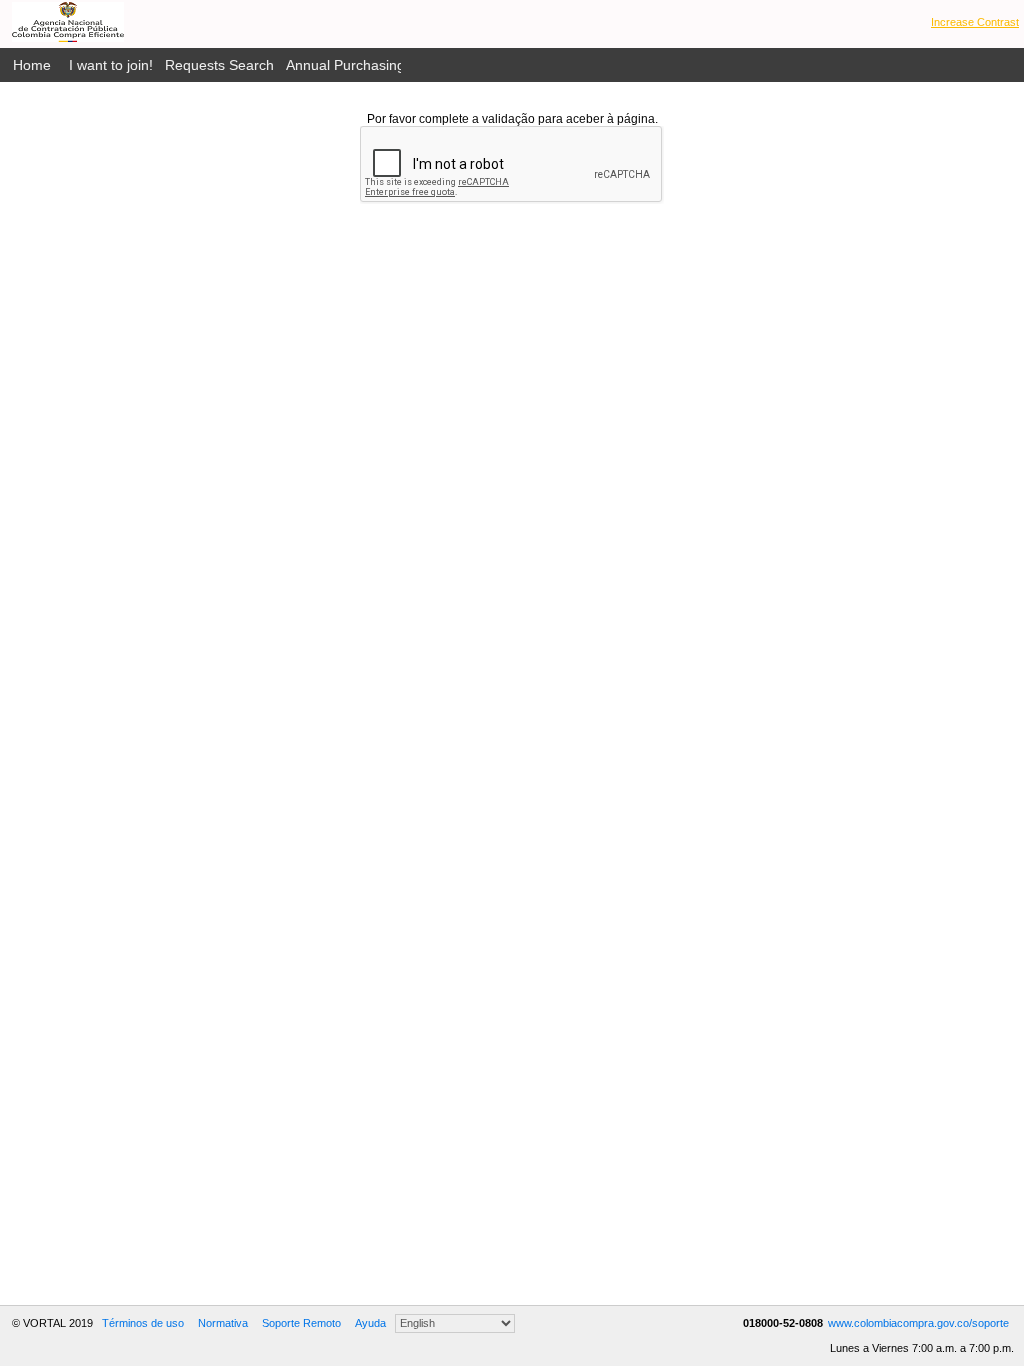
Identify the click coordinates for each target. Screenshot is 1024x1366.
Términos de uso (143, 1323)
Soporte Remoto (301, 1323)
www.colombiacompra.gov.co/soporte (918, 1323)
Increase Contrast (975, 22)
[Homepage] (68, 22)
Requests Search (219, 65)
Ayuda (370, 1323)
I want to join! (111, 65)
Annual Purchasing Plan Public (382, 65)
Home (32, 65)
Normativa (223, 1323)
